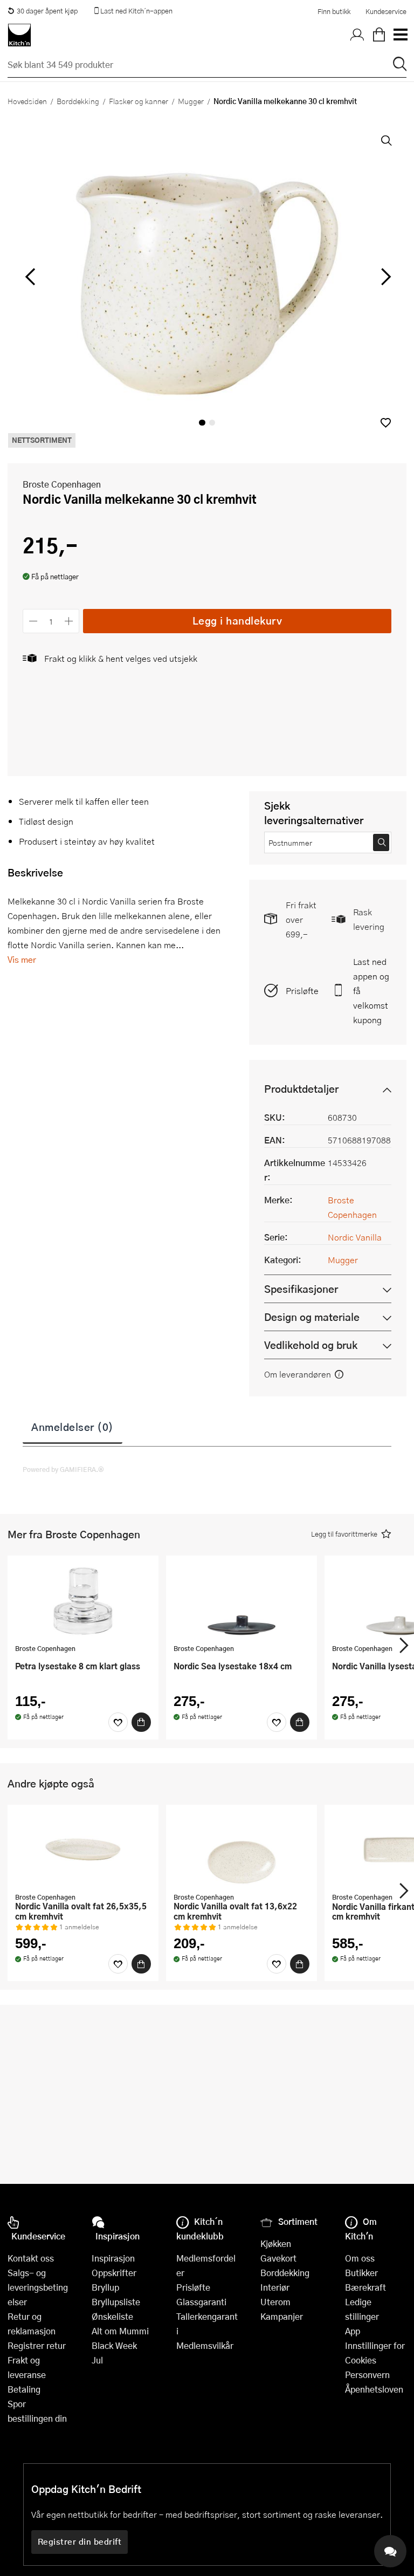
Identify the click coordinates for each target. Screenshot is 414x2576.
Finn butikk (334, 11)
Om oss (360, 2258)
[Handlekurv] (379, 35)
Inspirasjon (113, 2258)
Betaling (24, 2389)
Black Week (114, 2345)
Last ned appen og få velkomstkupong (371, 991)
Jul (97, 2360)
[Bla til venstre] (30, 277)
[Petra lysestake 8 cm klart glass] (83, 1601)
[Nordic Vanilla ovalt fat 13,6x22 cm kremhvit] (241, 1850)
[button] (386, 423)
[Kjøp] (141, 1722)
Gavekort (278, 2258)
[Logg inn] (357, 35)
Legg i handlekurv (237, 621)
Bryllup (105, 2287)
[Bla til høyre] (384, 277)
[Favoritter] (118, 1722)
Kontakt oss (31, 2258)
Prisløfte (302, 991)
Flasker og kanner (139, 101)
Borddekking (78, 101)
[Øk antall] (69, 621)
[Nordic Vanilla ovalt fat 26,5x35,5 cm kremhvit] (83, 1850)
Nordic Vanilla (355, 1237)
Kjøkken (276, 2243)
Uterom (275, 2302)
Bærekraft (365, 2287)
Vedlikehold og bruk (311, 1345)
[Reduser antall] (33, 621)
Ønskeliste (112, 2316)
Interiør (275, 2287)
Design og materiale (312, 1317)
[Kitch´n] (19, 35)
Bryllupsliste (116, 2302)
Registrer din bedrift (80, 2541)
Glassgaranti (201, 2302)
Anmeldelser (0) (73, 1427)
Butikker (361, 2273)
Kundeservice (386, 11)
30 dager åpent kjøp (47, 11)
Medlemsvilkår (205, 2345)
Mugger (191, 101)
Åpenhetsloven (374, 2389)
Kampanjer (282, 2316)
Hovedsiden (27, 101)
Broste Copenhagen (62, 484)
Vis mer (22, 959)
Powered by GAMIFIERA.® (63, 1469)
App (353, 2331)
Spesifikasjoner (301, 1289)
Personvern (367, 2375)
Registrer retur (37, 2345)
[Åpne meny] (400, 35)
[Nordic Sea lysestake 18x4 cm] (241, 1601)
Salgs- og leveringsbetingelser (38, 2287)
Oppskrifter (114, 2273)
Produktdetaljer (301, 1089)
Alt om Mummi (120, 2331)
